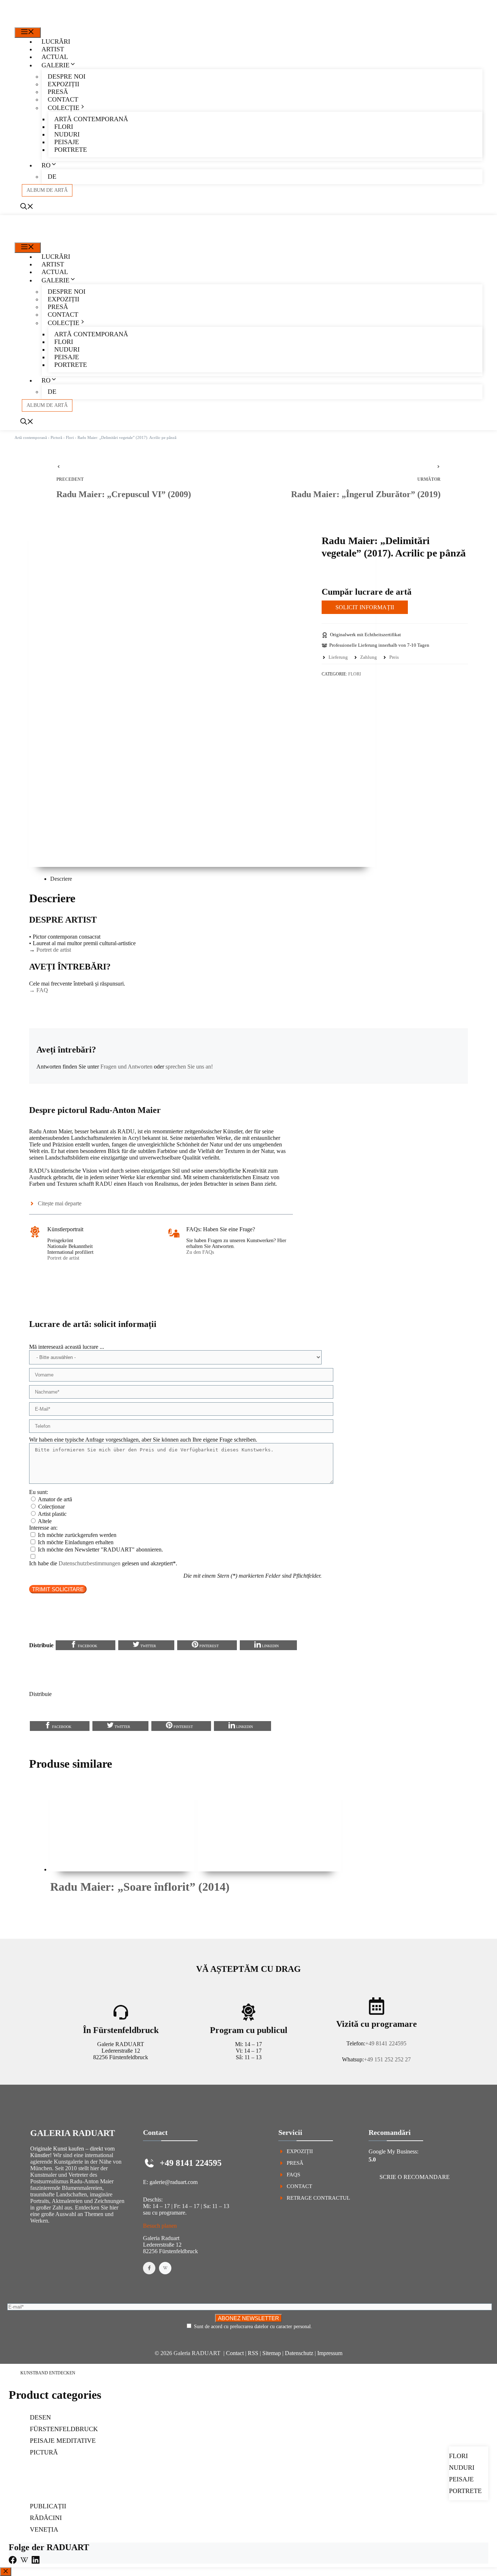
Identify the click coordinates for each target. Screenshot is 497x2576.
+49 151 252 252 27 (387, 2059)
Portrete (71, 150)
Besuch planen (160, 2226)
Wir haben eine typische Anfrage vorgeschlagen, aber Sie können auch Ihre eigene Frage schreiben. (143, 1440)
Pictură (56, 437)
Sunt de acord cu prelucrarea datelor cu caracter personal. (253, 2327)
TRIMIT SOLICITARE (58, 1589)
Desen (40, 2417)
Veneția (44, 2529)
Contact (63, 99)
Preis (394, 657)
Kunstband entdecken (48, 2373)
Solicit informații (365, 607)
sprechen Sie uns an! (189, 1067)
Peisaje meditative (63, 2441)
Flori (64, 127)
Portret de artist (54, 950)
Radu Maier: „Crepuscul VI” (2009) (124, 494)
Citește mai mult (75, 1906)
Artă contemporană (91, 119)
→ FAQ (39, 990)
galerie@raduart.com (174, 2182)
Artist (53, 49)
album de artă (47, 190)
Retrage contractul (318, 2198)
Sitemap (272, 2353)
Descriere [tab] (61, 879)
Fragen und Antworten (126, 1067)
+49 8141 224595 (386, 2043)
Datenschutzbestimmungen (90, 1563)
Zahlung (369, 657)
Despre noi (67, 76)
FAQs (293, 2175)
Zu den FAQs (200, 1252)
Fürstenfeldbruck (64, 2429)
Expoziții (63, 84)
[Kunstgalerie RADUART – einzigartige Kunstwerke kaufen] (43, 23)
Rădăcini (46, 2518)
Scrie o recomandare (415, 2177)
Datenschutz (299, 2353)
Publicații (48, 2506)
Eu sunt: (39, 1492)
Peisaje (67, 142)
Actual (55, 57)
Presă (58, 92)
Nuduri (67, 134)
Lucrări (56, 41)
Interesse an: (43, 1528)
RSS (253, 2353)
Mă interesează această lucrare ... (67, 1347)
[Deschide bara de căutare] (27, 207)
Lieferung (338, 657)
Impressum (330, 2353)
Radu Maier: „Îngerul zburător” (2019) (366, 494)
